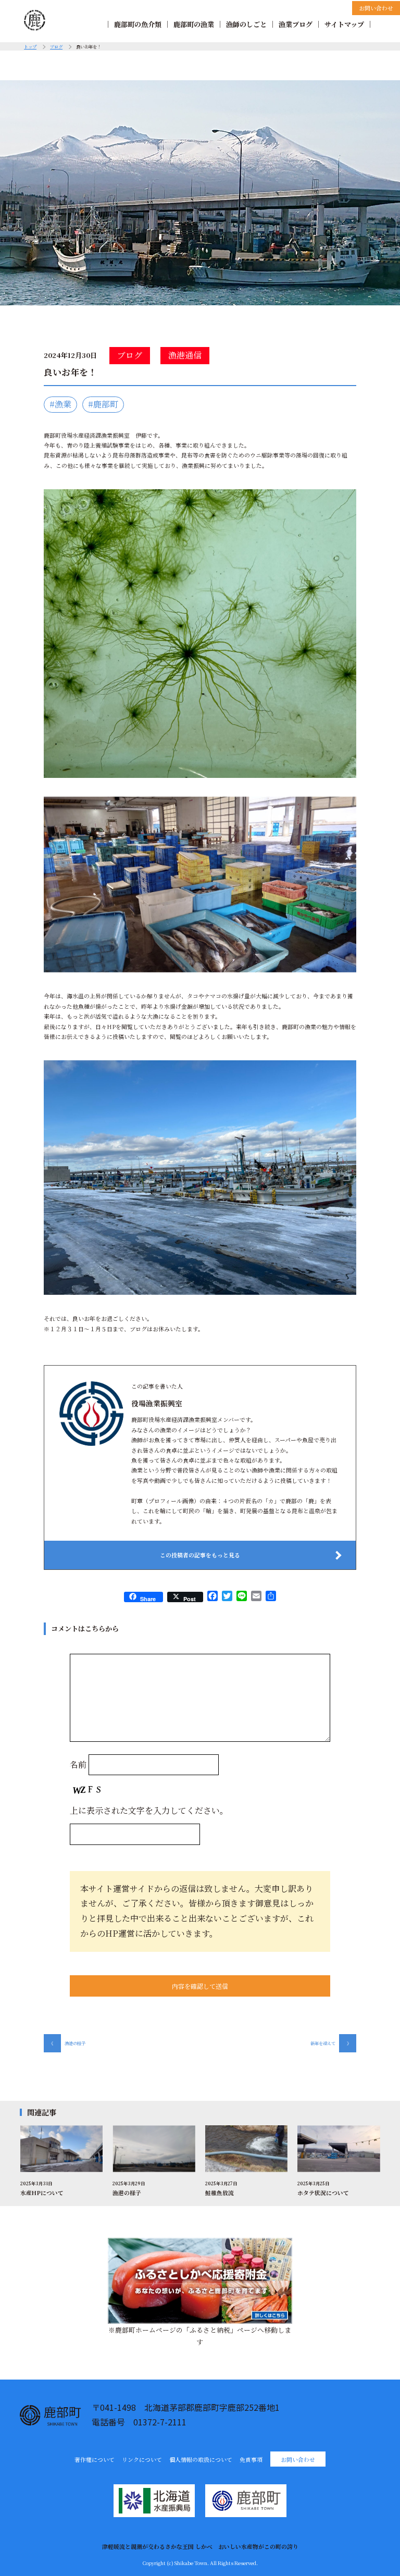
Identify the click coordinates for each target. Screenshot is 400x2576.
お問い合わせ (376, 8)
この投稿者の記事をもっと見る (200, 1555)
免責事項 (251, 2460)
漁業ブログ (296, 24)
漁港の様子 (67, 2043)
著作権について (95, 2460)
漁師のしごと (246, 24)
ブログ (56, 46)
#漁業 (60, 404)
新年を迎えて (331, 2043)
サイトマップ (344, 24)
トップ (30, 46)
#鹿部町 (103, 404)
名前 (78, 1764)
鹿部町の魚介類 (138, 24)
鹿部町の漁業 (194, 24)
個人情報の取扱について (201, 2460)
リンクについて (142, 2460)
